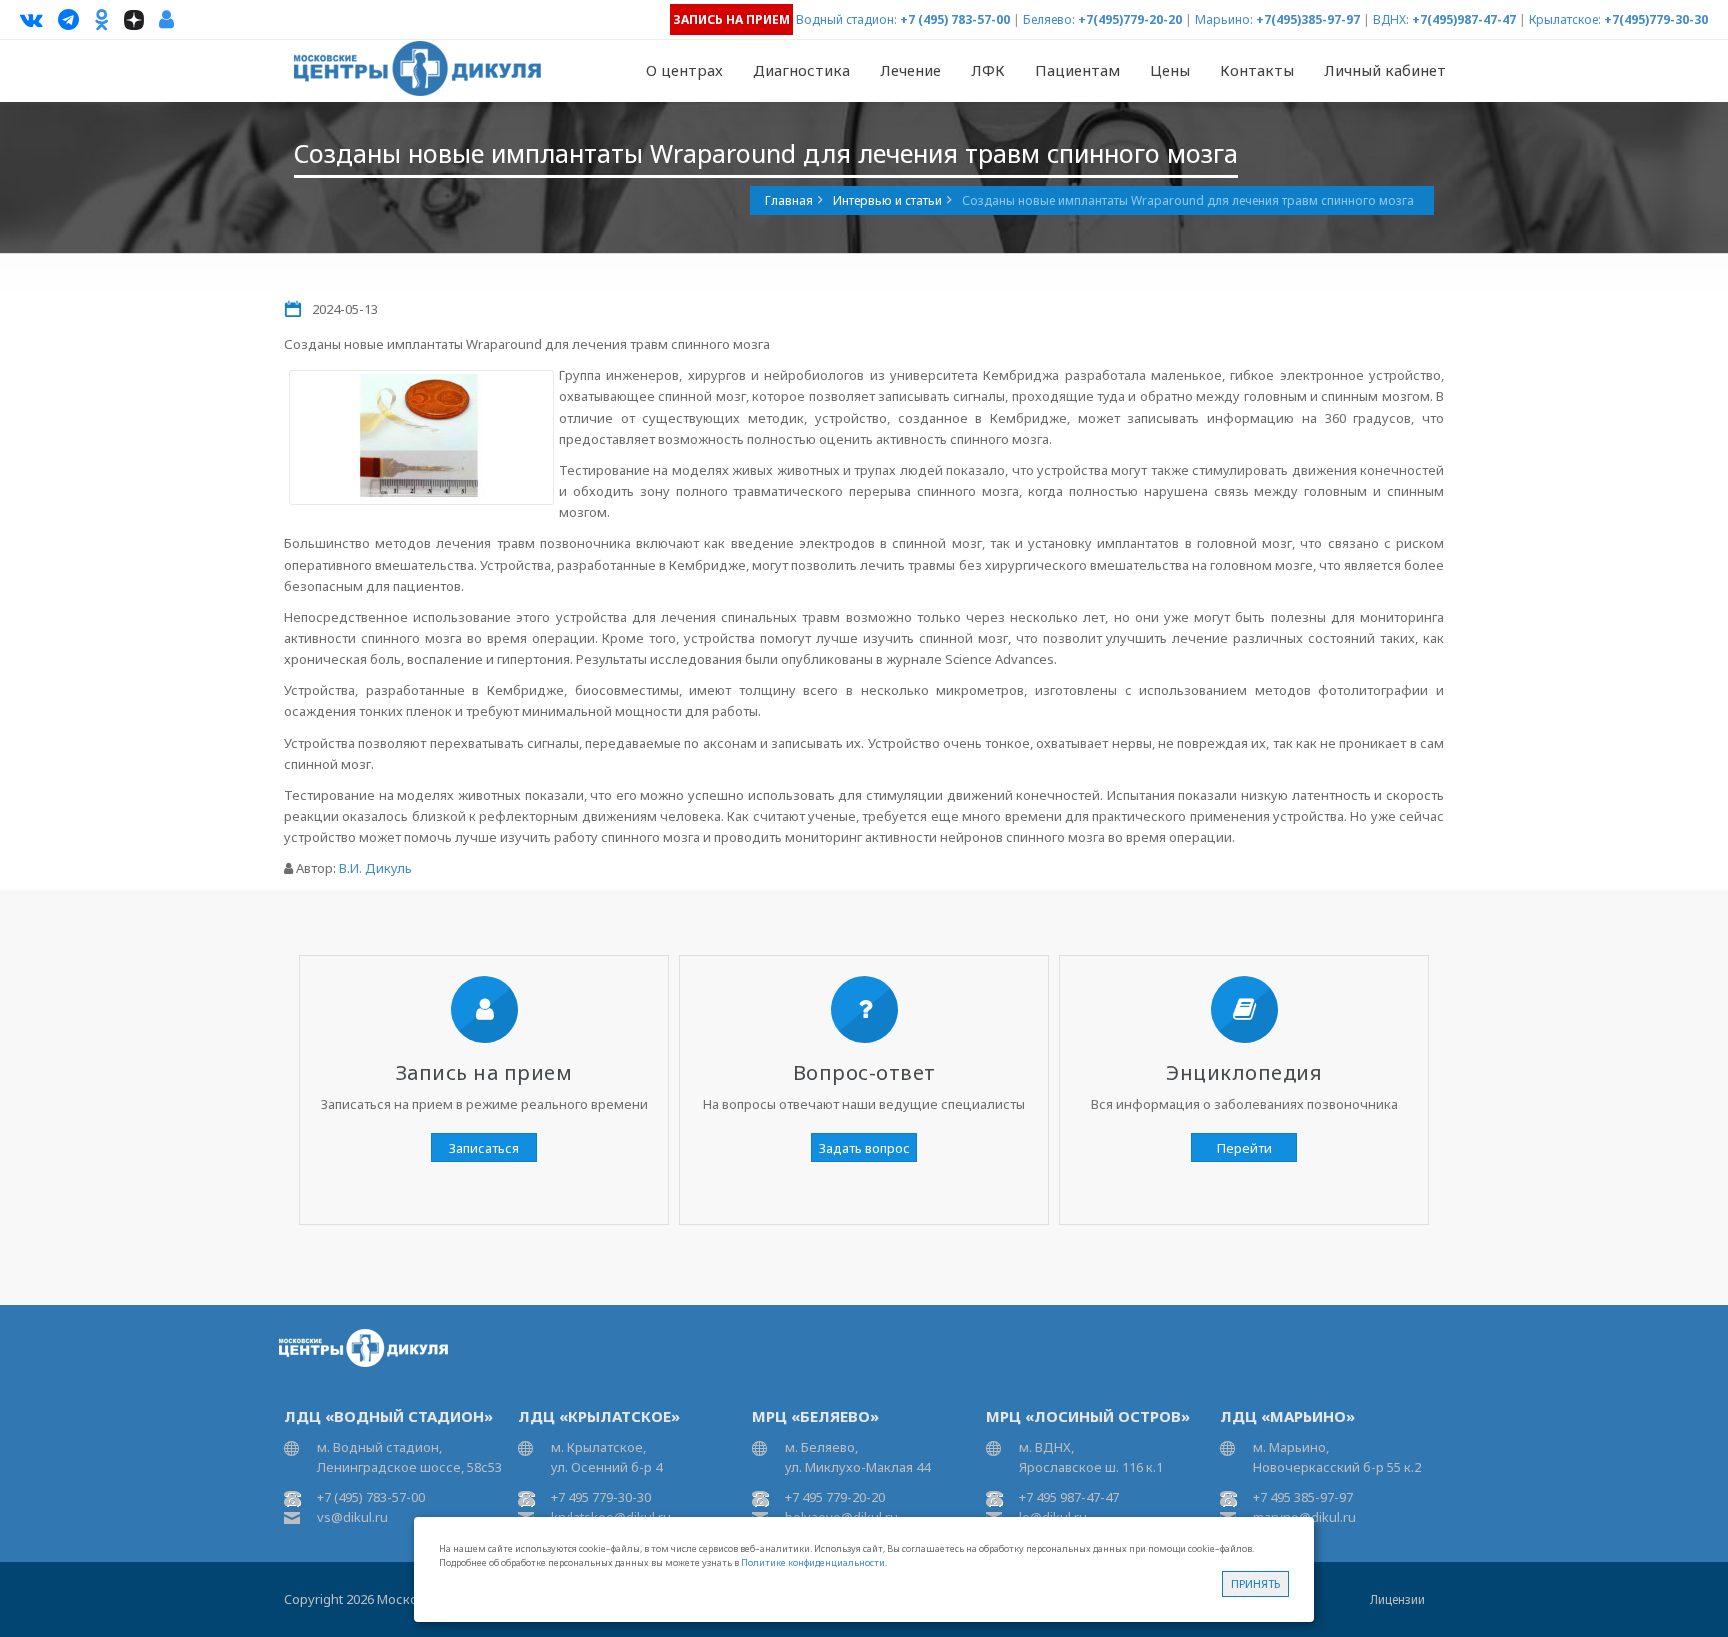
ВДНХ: (1391, 19)
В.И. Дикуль (375, 868)
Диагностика (801, 70)
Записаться (484, 1148)
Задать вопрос (864, 1148)
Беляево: (1049, 19)
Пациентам (1077, 70)
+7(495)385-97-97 (1308, 19)
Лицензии (1397, 1599)
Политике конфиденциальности (813, 1562)
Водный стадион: (846, 19)
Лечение (910, 70)
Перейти (1244, 1148)
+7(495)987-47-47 (1464, 19)
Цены (1170, 70)
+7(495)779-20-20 (1130, 19)
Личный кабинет (1385, 70)
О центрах (684, 70)
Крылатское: (1565, 19)
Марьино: (1224, 19)
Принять (1255, 1583)
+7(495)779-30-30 (1656, 19)
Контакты (1257, 70)
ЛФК (988, 70)
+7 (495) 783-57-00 (955, 19)
